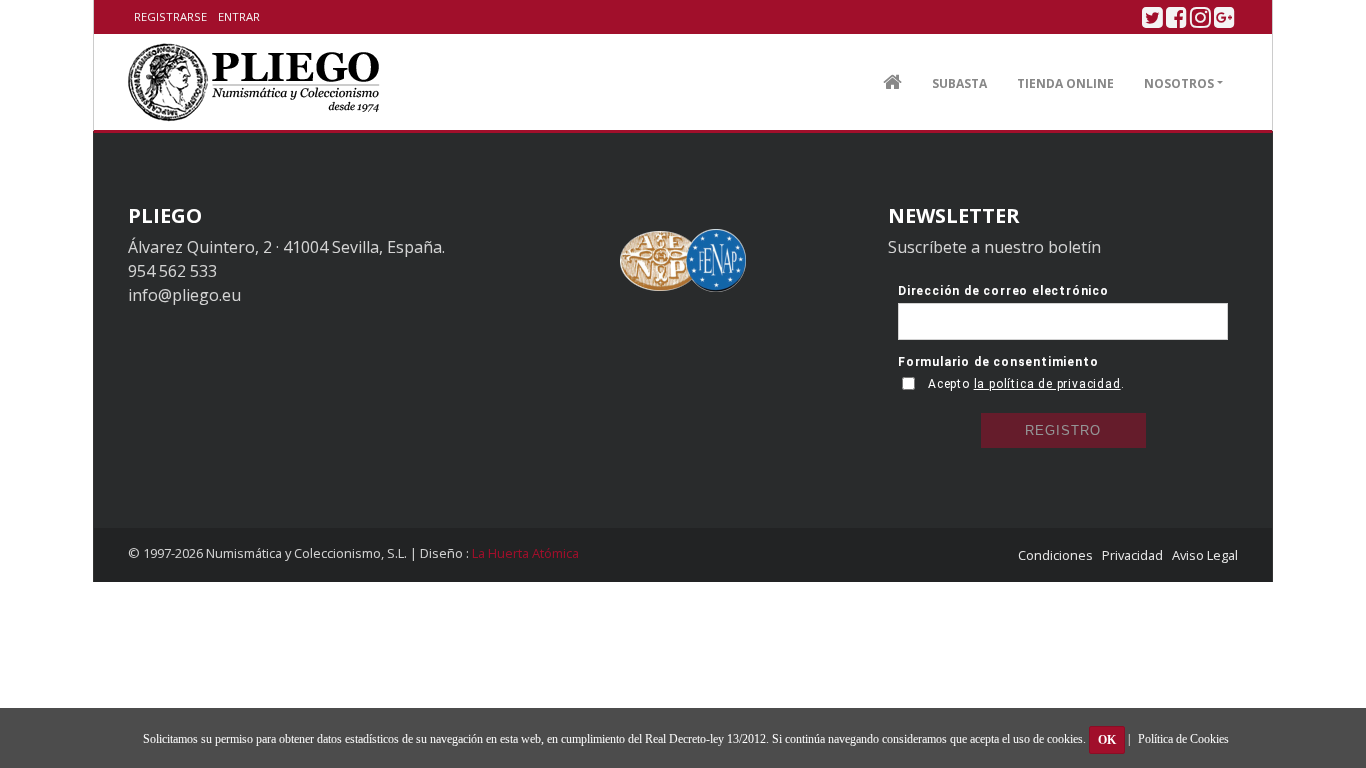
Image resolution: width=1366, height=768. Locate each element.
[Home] (254, 82)
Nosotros (1179, 83)
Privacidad (1132, 555)
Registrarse (170, 16)
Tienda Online (1065, 83)
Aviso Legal (1205, 555)
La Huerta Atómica (525, 553)
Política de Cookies (1183, 739)
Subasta (959, 83)
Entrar (239, 16)
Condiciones (1055, 555)
